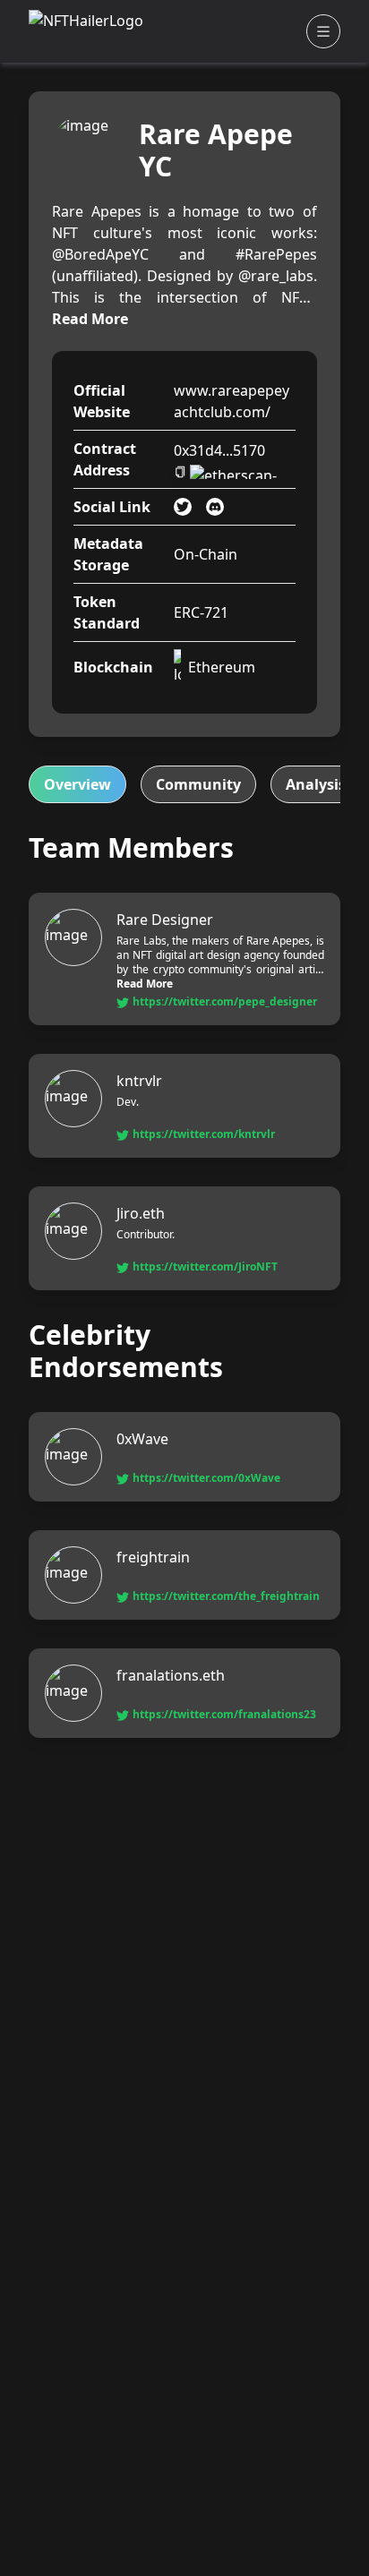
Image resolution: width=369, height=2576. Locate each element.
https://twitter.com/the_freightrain (226, 1596)
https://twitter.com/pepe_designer (225, 1002)
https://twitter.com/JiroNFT (205, 1267)
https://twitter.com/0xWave (206, 1478)
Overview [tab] (77, 784)
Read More (90, 319)
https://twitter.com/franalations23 (224, 1715)
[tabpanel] (184, 1285)
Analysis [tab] (316, 784)
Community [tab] (198, 784)
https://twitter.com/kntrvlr (204, 1134)
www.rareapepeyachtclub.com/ (232, 401)
